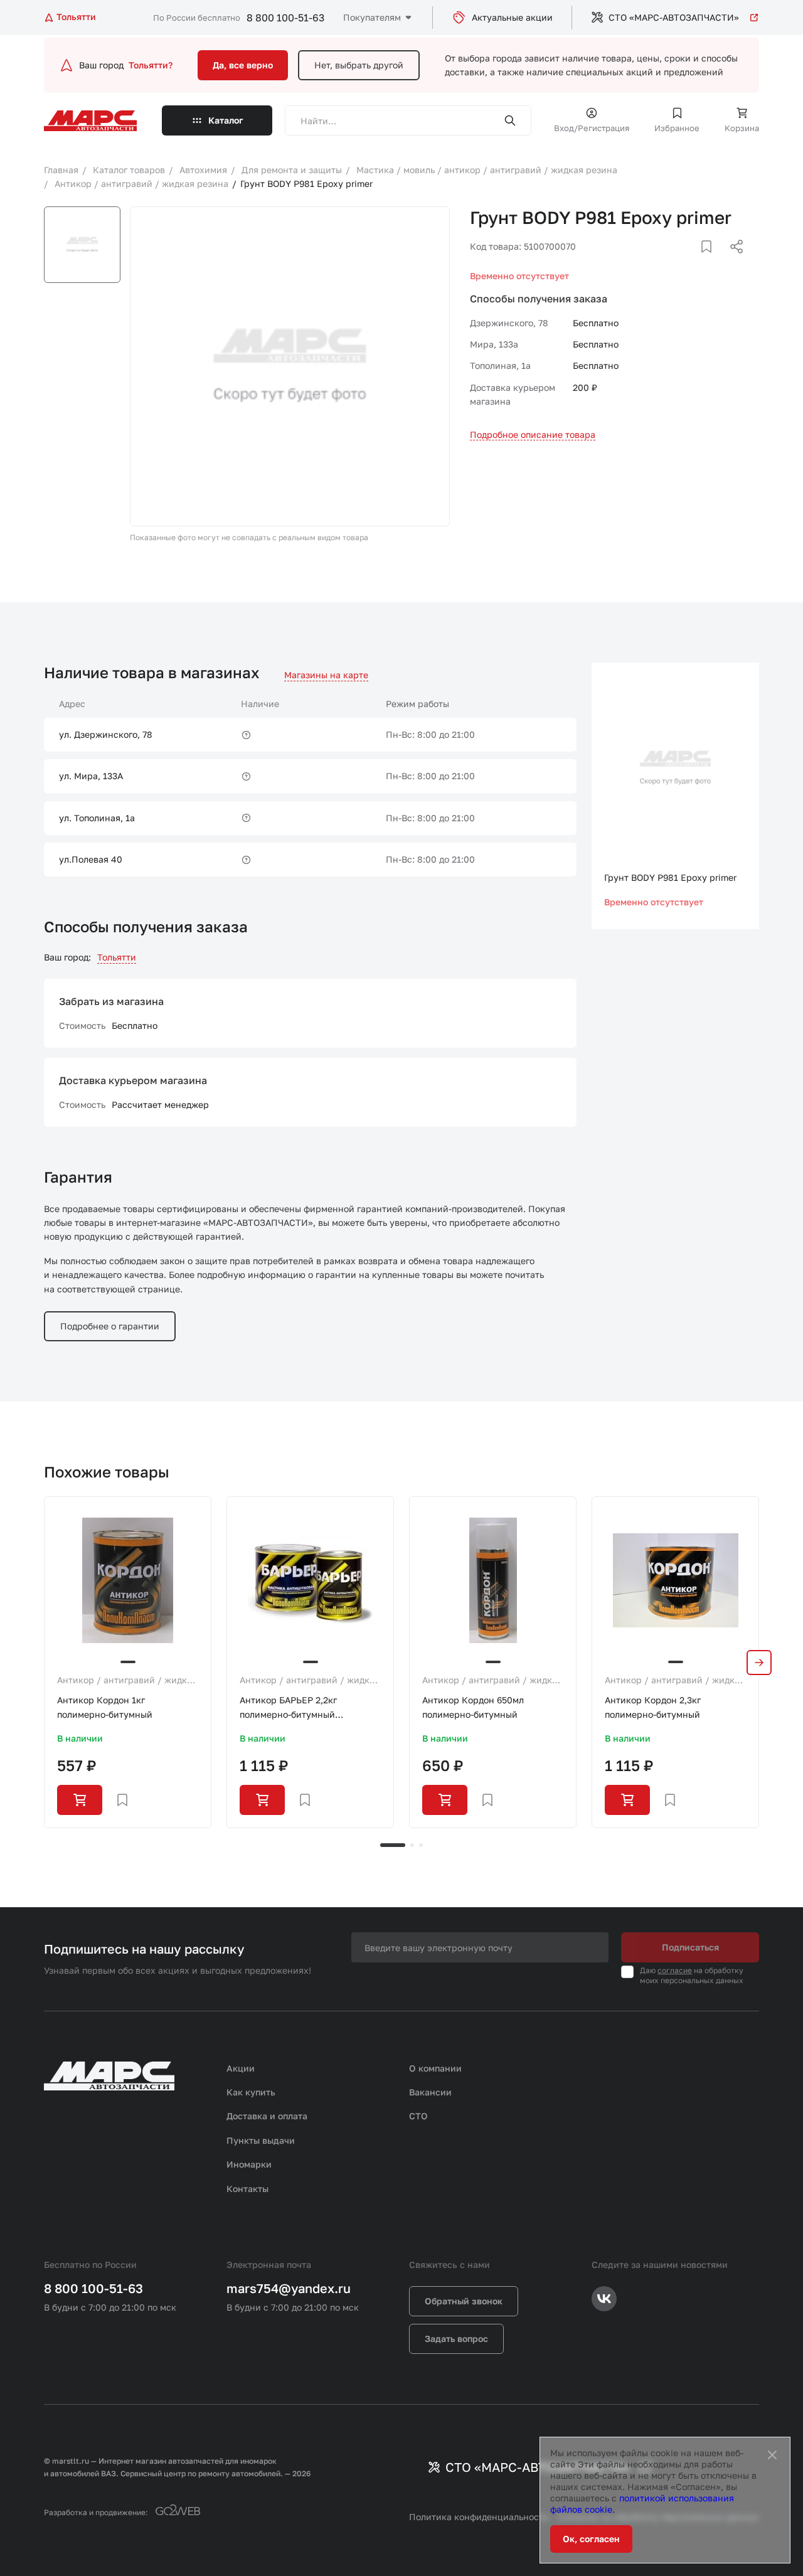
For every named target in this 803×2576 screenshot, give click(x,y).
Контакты (247, 2189)
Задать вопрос (456, 2339)
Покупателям (372, 17)
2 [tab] (412, 1845)
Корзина (742, 128)
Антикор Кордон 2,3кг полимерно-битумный (653, 1707)
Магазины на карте (326, 675)
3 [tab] (421, 1845)
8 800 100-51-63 (285, 18)
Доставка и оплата (267, 2116)
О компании (435, 2068)
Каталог (226, 120)
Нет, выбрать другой (359, 65)
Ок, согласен (591, 2539)
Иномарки (249, 2164)
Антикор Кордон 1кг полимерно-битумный (105, 1707)
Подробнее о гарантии (110, 1326)
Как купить (251, 2092)
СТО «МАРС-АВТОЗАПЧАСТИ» (674, 17)
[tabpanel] (128, 1662)
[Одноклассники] (712, 262)
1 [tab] (393, 1845)
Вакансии (430, 2092)
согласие (675, 1970)
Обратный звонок (464, 2301)
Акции (241, 2068)
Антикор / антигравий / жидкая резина (127, 1681)
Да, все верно (243, 65)
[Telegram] (672, 262)
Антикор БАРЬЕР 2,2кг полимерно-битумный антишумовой (288, 1708)
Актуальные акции (512, 17)
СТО (418, 2116)
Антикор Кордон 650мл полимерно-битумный (473, 1707)
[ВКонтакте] (692, 262)
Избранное (677, 128)
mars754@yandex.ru (289, 2288)
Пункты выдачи (261, 2140)
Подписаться (690, 1947)
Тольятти (117, 957)
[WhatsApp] (732, 262)
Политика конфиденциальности (479, 2517)
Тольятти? (151, 65)
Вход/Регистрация (592, 128)
